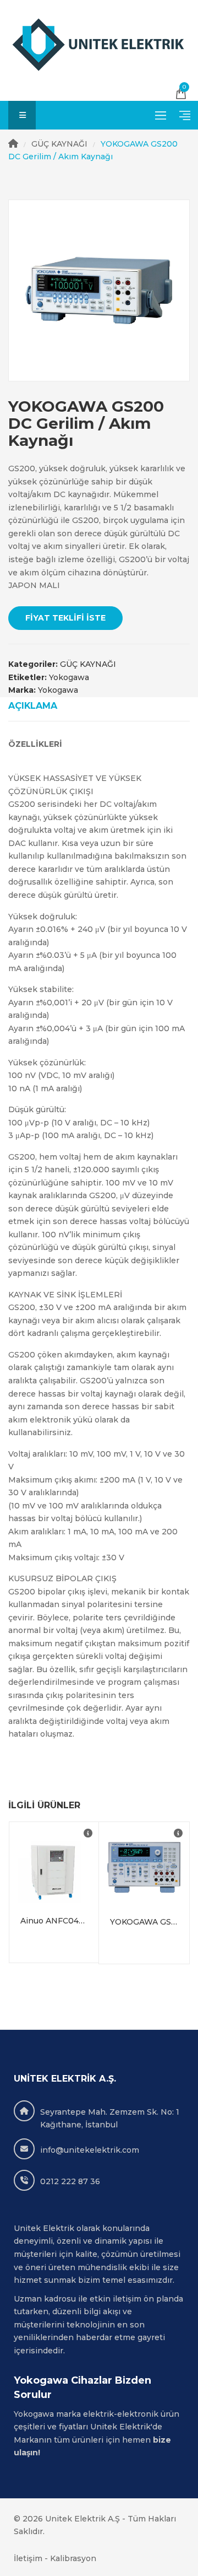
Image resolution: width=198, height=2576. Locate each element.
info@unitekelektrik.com (90, 2150)
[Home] (13, 144)
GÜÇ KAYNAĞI (59, 144)
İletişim (28, 2558)
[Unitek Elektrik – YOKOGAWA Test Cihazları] (99, 45)
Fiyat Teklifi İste (65, 618)
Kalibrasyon (73, 2558)
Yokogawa (69, 677)
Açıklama (33, 706)
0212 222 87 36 (70, 2181)
